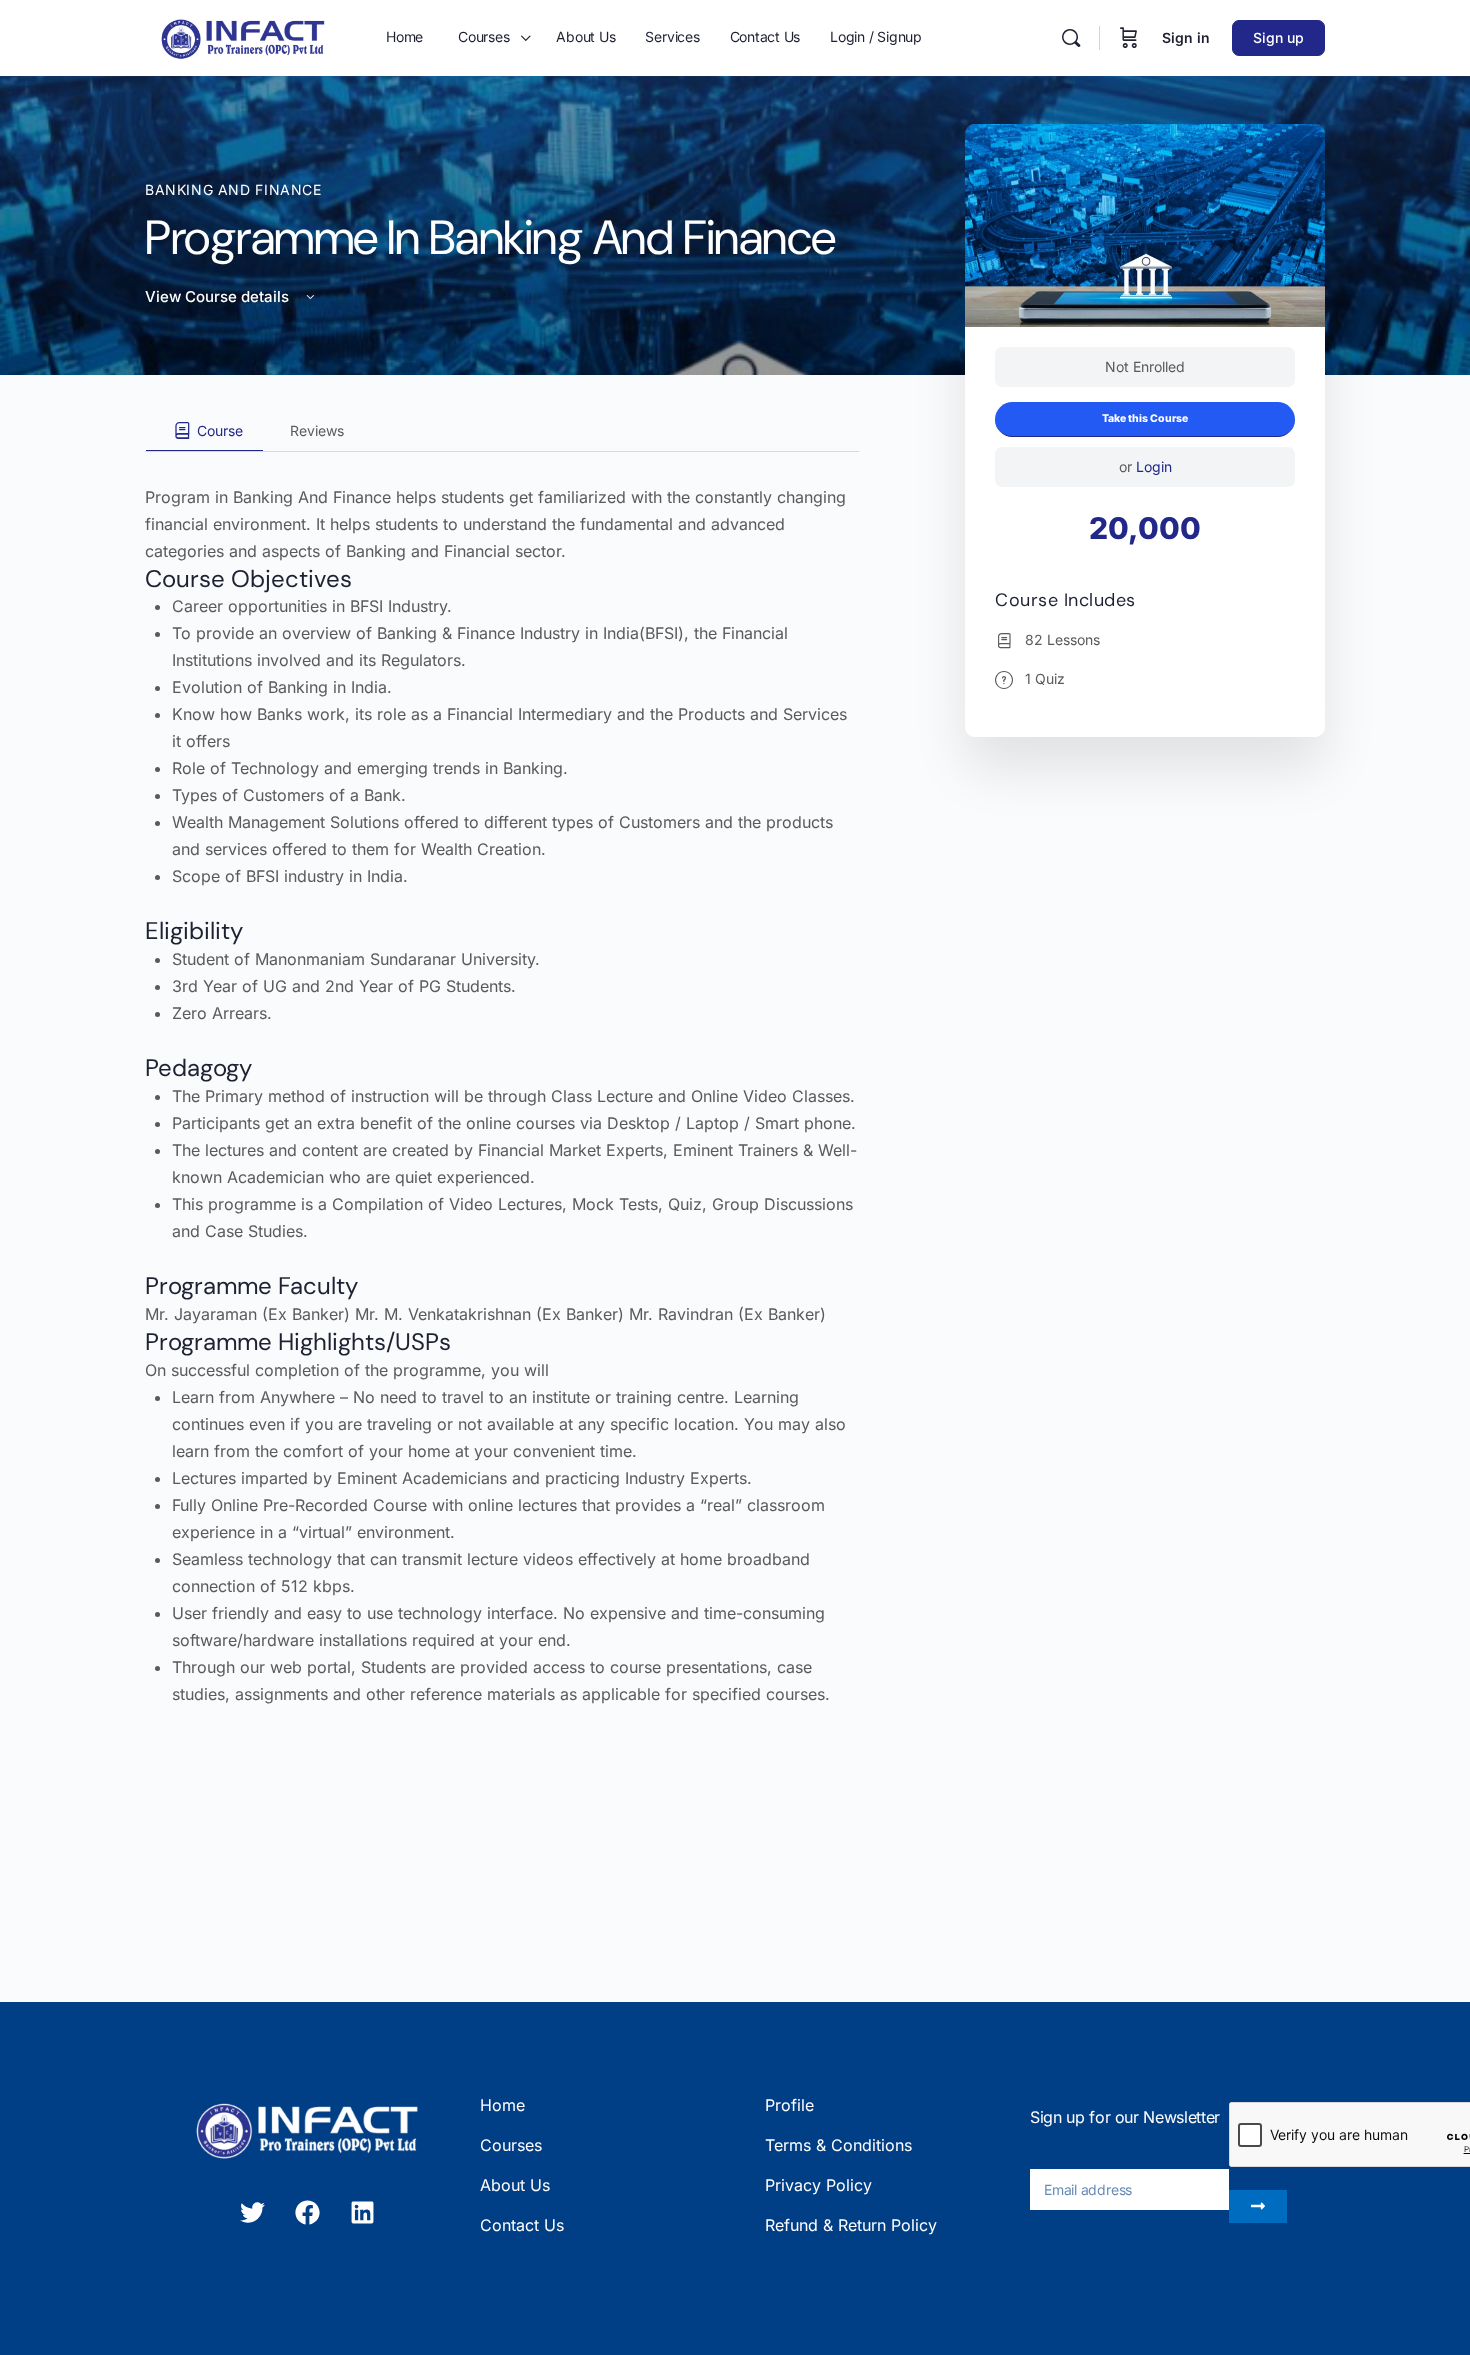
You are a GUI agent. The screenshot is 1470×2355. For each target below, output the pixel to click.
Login (1154, 466)
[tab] (204, 431)
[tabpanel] (502, 1080)
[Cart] (1129, 38)
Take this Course (1145, 418)
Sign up (1278, 37)
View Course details (219, 296)
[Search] (1071, 38)
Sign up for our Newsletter (1125, 2117)
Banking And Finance (233, 189)
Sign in (1186, 37)
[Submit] (1258, 2206)
